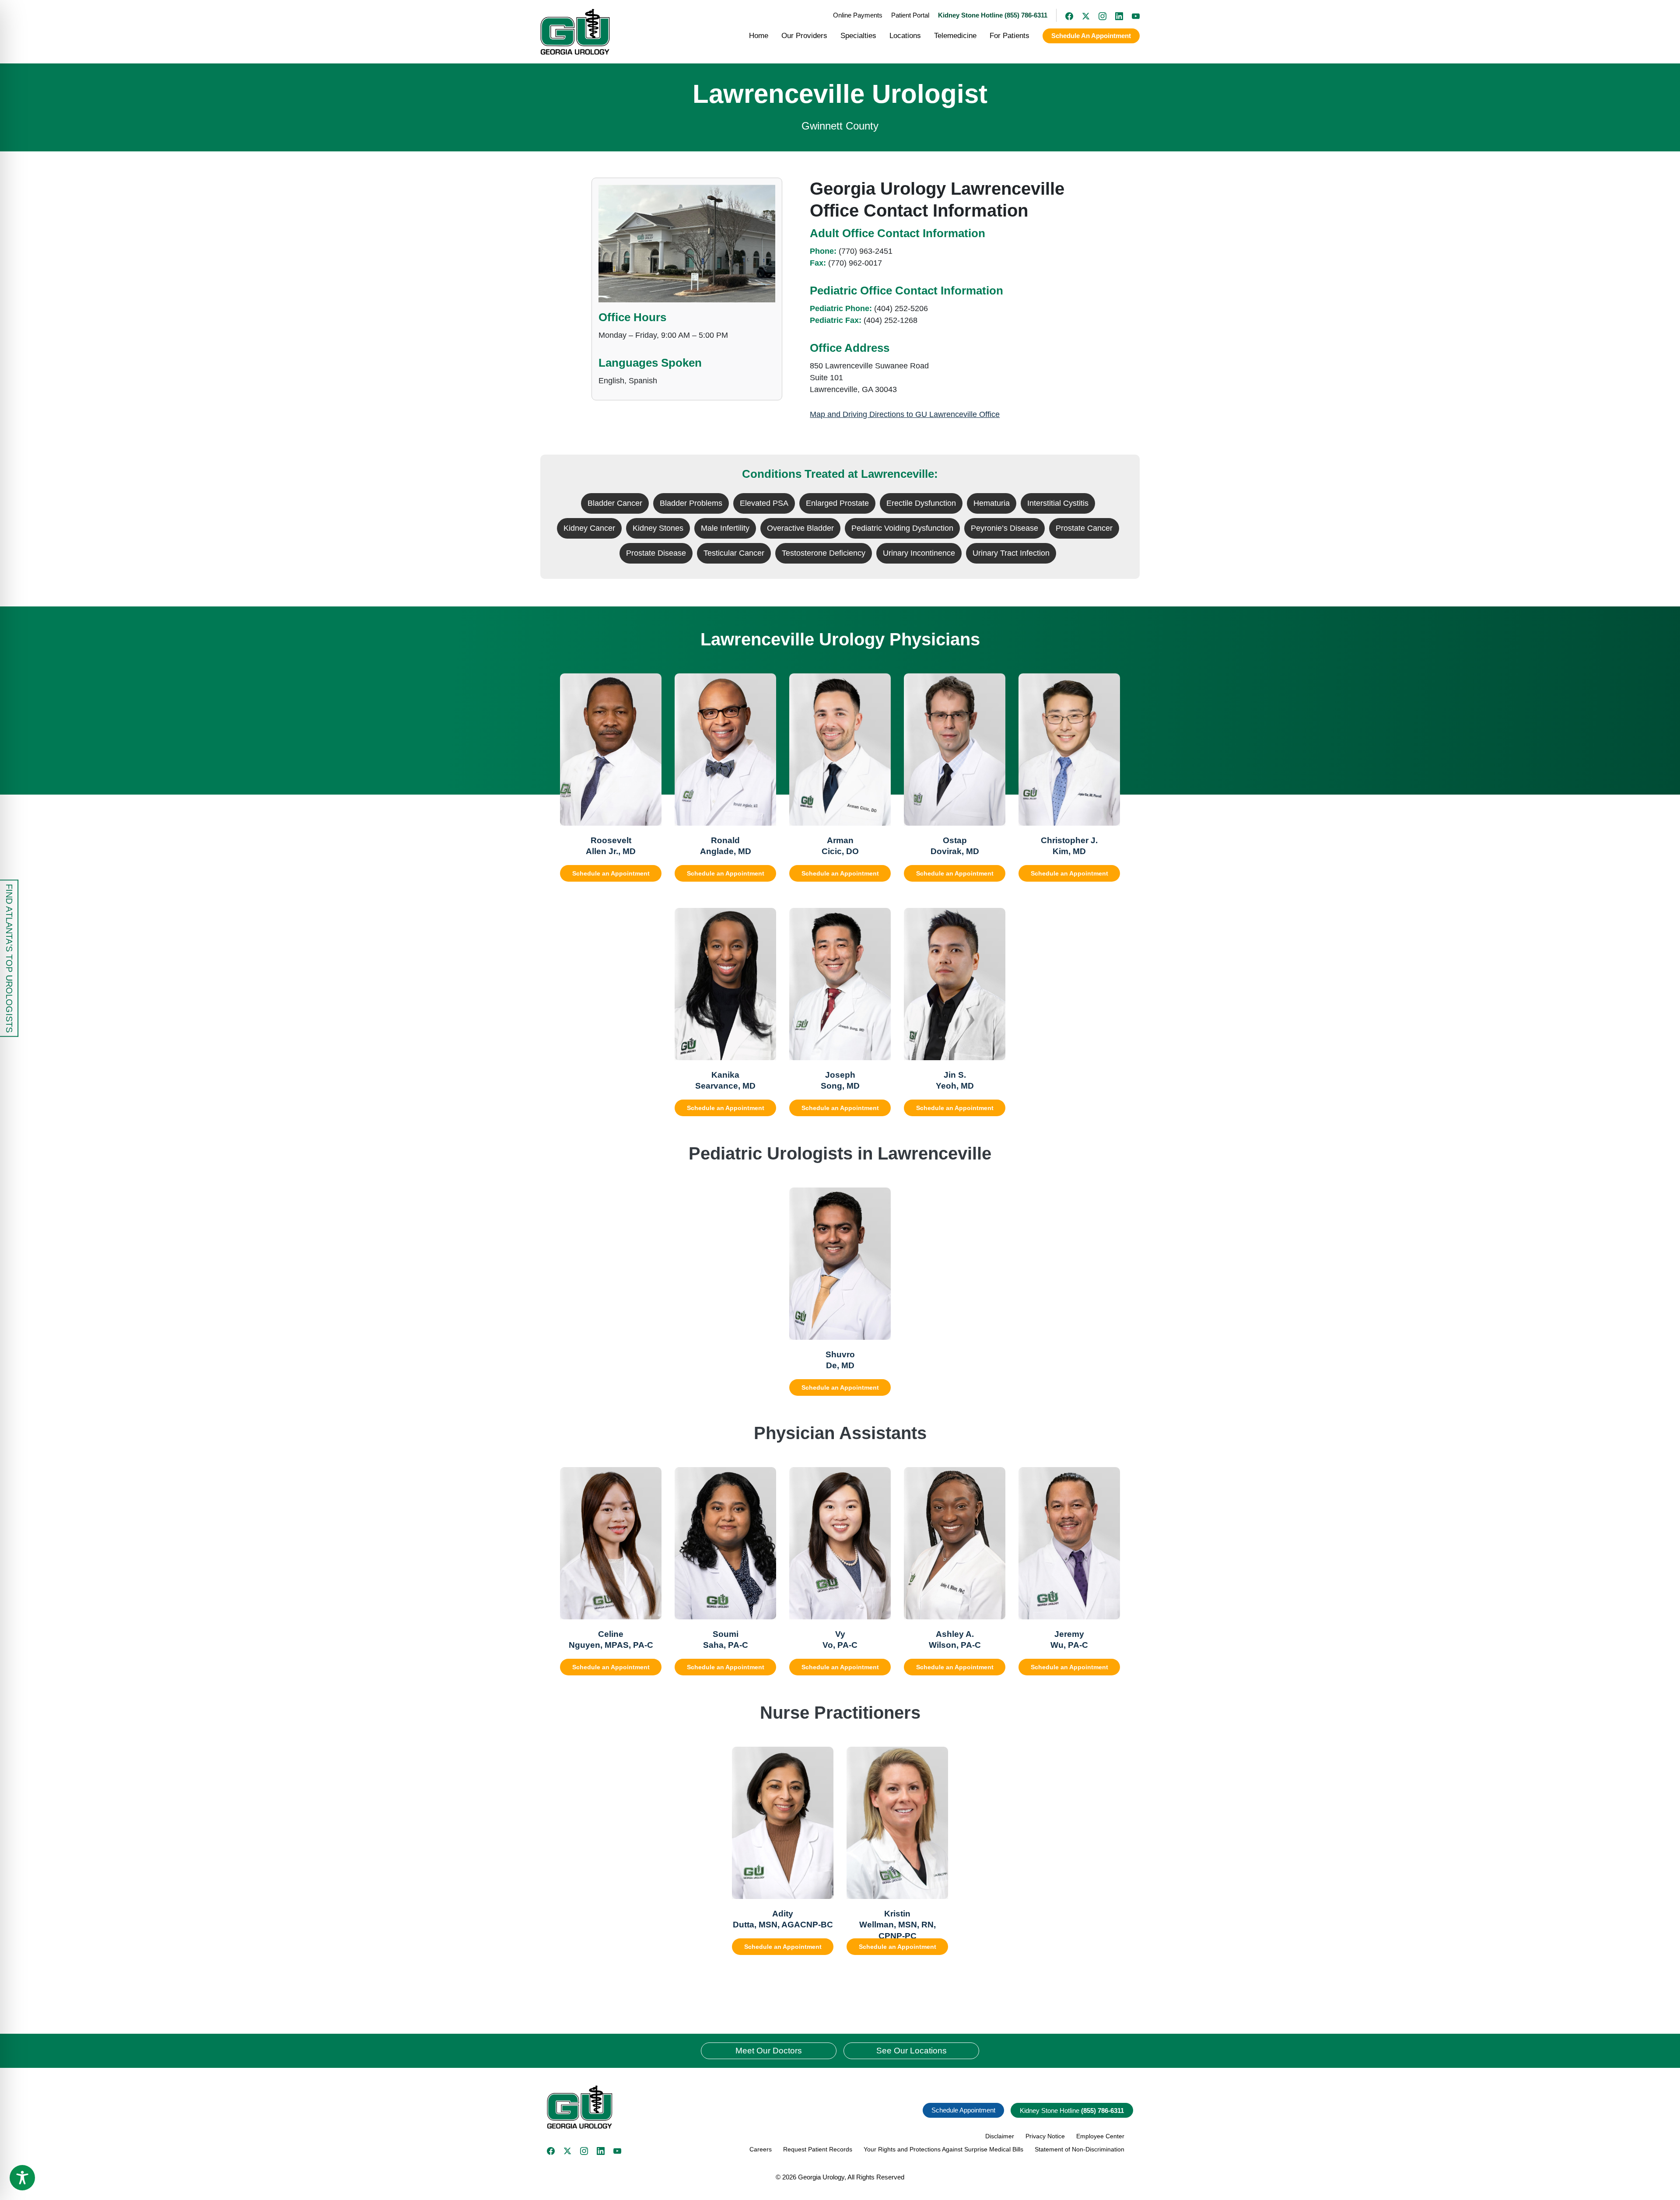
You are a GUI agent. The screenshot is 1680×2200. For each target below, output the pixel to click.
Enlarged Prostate (837, 503)
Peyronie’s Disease (1004, 528)
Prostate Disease (656, 553)
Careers (761, 2149)
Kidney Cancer (589, 528)
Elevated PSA (764, 503)
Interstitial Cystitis (1058, 503)
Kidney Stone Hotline (1072, 2111)
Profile (633, 815)
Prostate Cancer (1084, 528)
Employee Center (1100, 2136)
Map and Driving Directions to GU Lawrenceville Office (905, 414)
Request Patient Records (818, 2149)
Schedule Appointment (963, 2110)
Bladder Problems (691, 503)
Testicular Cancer (734, 553)
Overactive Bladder (800, 528)
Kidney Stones (658, 528)
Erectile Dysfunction (921, 503)
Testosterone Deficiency (824, 553)
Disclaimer (1000, 2136)
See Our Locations (912, 2051)
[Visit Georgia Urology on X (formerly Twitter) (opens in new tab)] (1081, 15)
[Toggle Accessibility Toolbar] (22, 2178)
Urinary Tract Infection (1011, 553)
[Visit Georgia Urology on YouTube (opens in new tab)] (1131, 15)
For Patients (1010, 36)
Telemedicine (955, 36)
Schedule (583, 815)
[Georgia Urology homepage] (575, 32)
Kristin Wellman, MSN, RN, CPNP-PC (898, 1925)
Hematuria (992, 503)
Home (759, 36)
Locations (905, 36)
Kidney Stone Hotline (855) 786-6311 (993, 15)
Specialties (858, 36)
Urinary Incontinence (919, 553)
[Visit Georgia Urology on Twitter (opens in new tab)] (567, 2151)
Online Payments (858, 15)
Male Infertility (725, 528)
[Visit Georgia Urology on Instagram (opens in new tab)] (1098, 15)
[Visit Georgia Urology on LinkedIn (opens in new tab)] (1115, 15)
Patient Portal (910, 15)
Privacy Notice (1045, 2136)
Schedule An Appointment (1091, 36)
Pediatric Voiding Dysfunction (902, 528)
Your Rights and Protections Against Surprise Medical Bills (943, 2149)
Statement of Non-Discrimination (1080, 2149)
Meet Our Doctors (769, 2051)
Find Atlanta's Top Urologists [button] (9, 958)
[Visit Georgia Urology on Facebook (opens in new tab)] (1065, 15)
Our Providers (804, 36)
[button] (690, 2107)
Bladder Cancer (615, 503)
